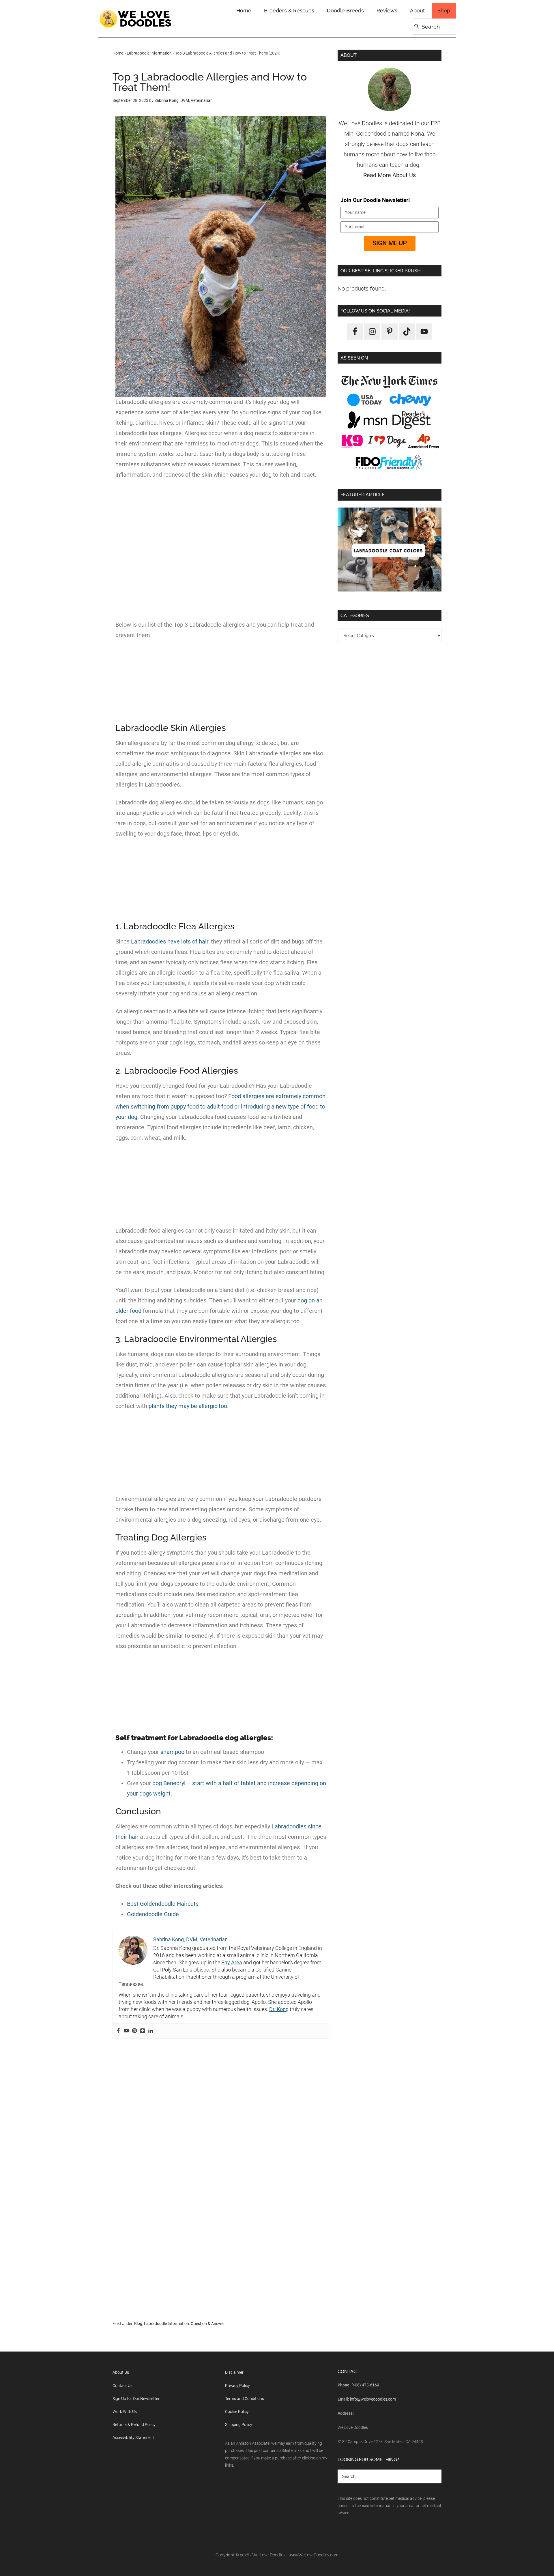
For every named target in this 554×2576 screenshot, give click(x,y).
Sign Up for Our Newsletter (136, 2399)
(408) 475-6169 (365, 2385)
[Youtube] (126, 2031)
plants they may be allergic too (188, 1406)
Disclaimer (234, 2372)
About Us (121, 2372)
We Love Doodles (136, 19)
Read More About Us (390, 175)
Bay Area (232, 1962)
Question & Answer (208, 2324)
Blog (138, 2324)
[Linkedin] (151, 2031)
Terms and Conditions (245, 2399)
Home (118, 53)
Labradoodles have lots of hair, (170, 941)
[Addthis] (143, 2031)
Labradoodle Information (149, 53)
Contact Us (122, 2386)
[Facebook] (118, 2031)
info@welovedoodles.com (373, 2399)
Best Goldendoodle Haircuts (163, 1904)
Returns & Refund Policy (134, 2425)
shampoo (172, 1752)
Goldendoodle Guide (153, 1914)
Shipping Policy (239, 2425)
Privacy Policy (237, 2386)
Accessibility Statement (133, 2438)
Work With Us (125, 2412)
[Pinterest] (134, 2031)
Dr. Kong (279, 2009)
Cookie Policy (237, 2412)
